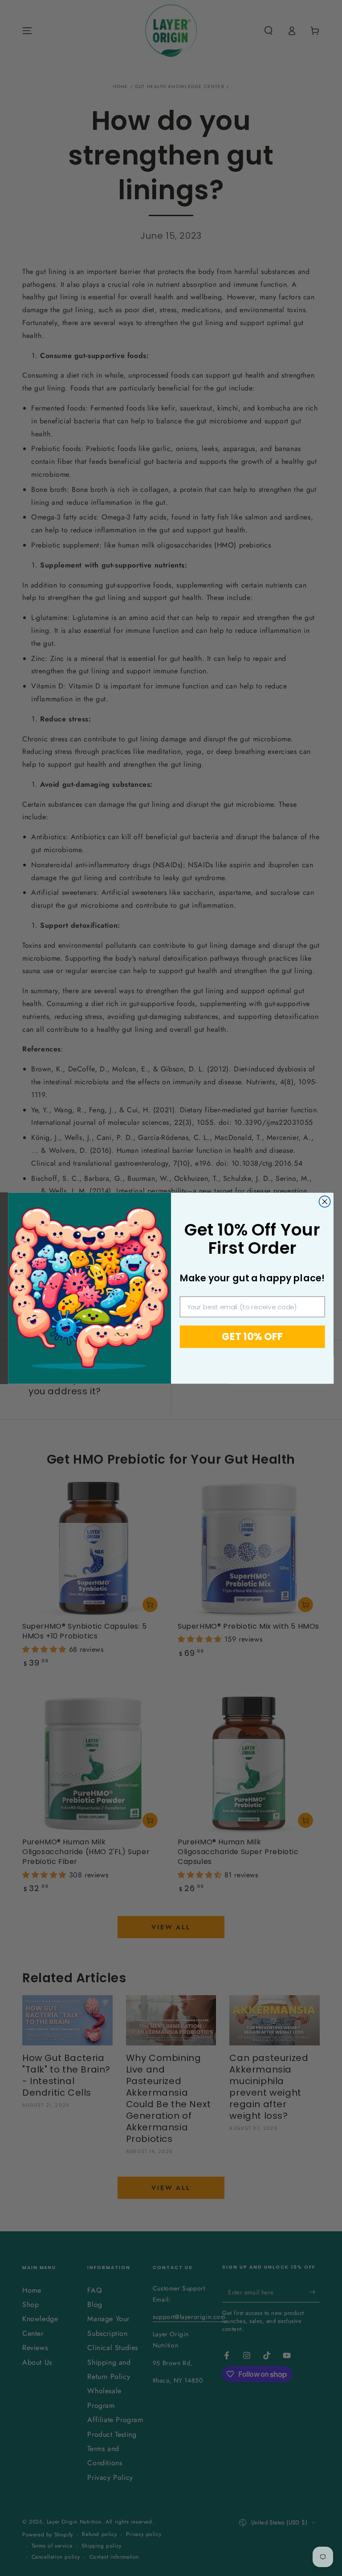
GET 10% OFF (252, 1336)
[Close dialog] (324, 1201)
